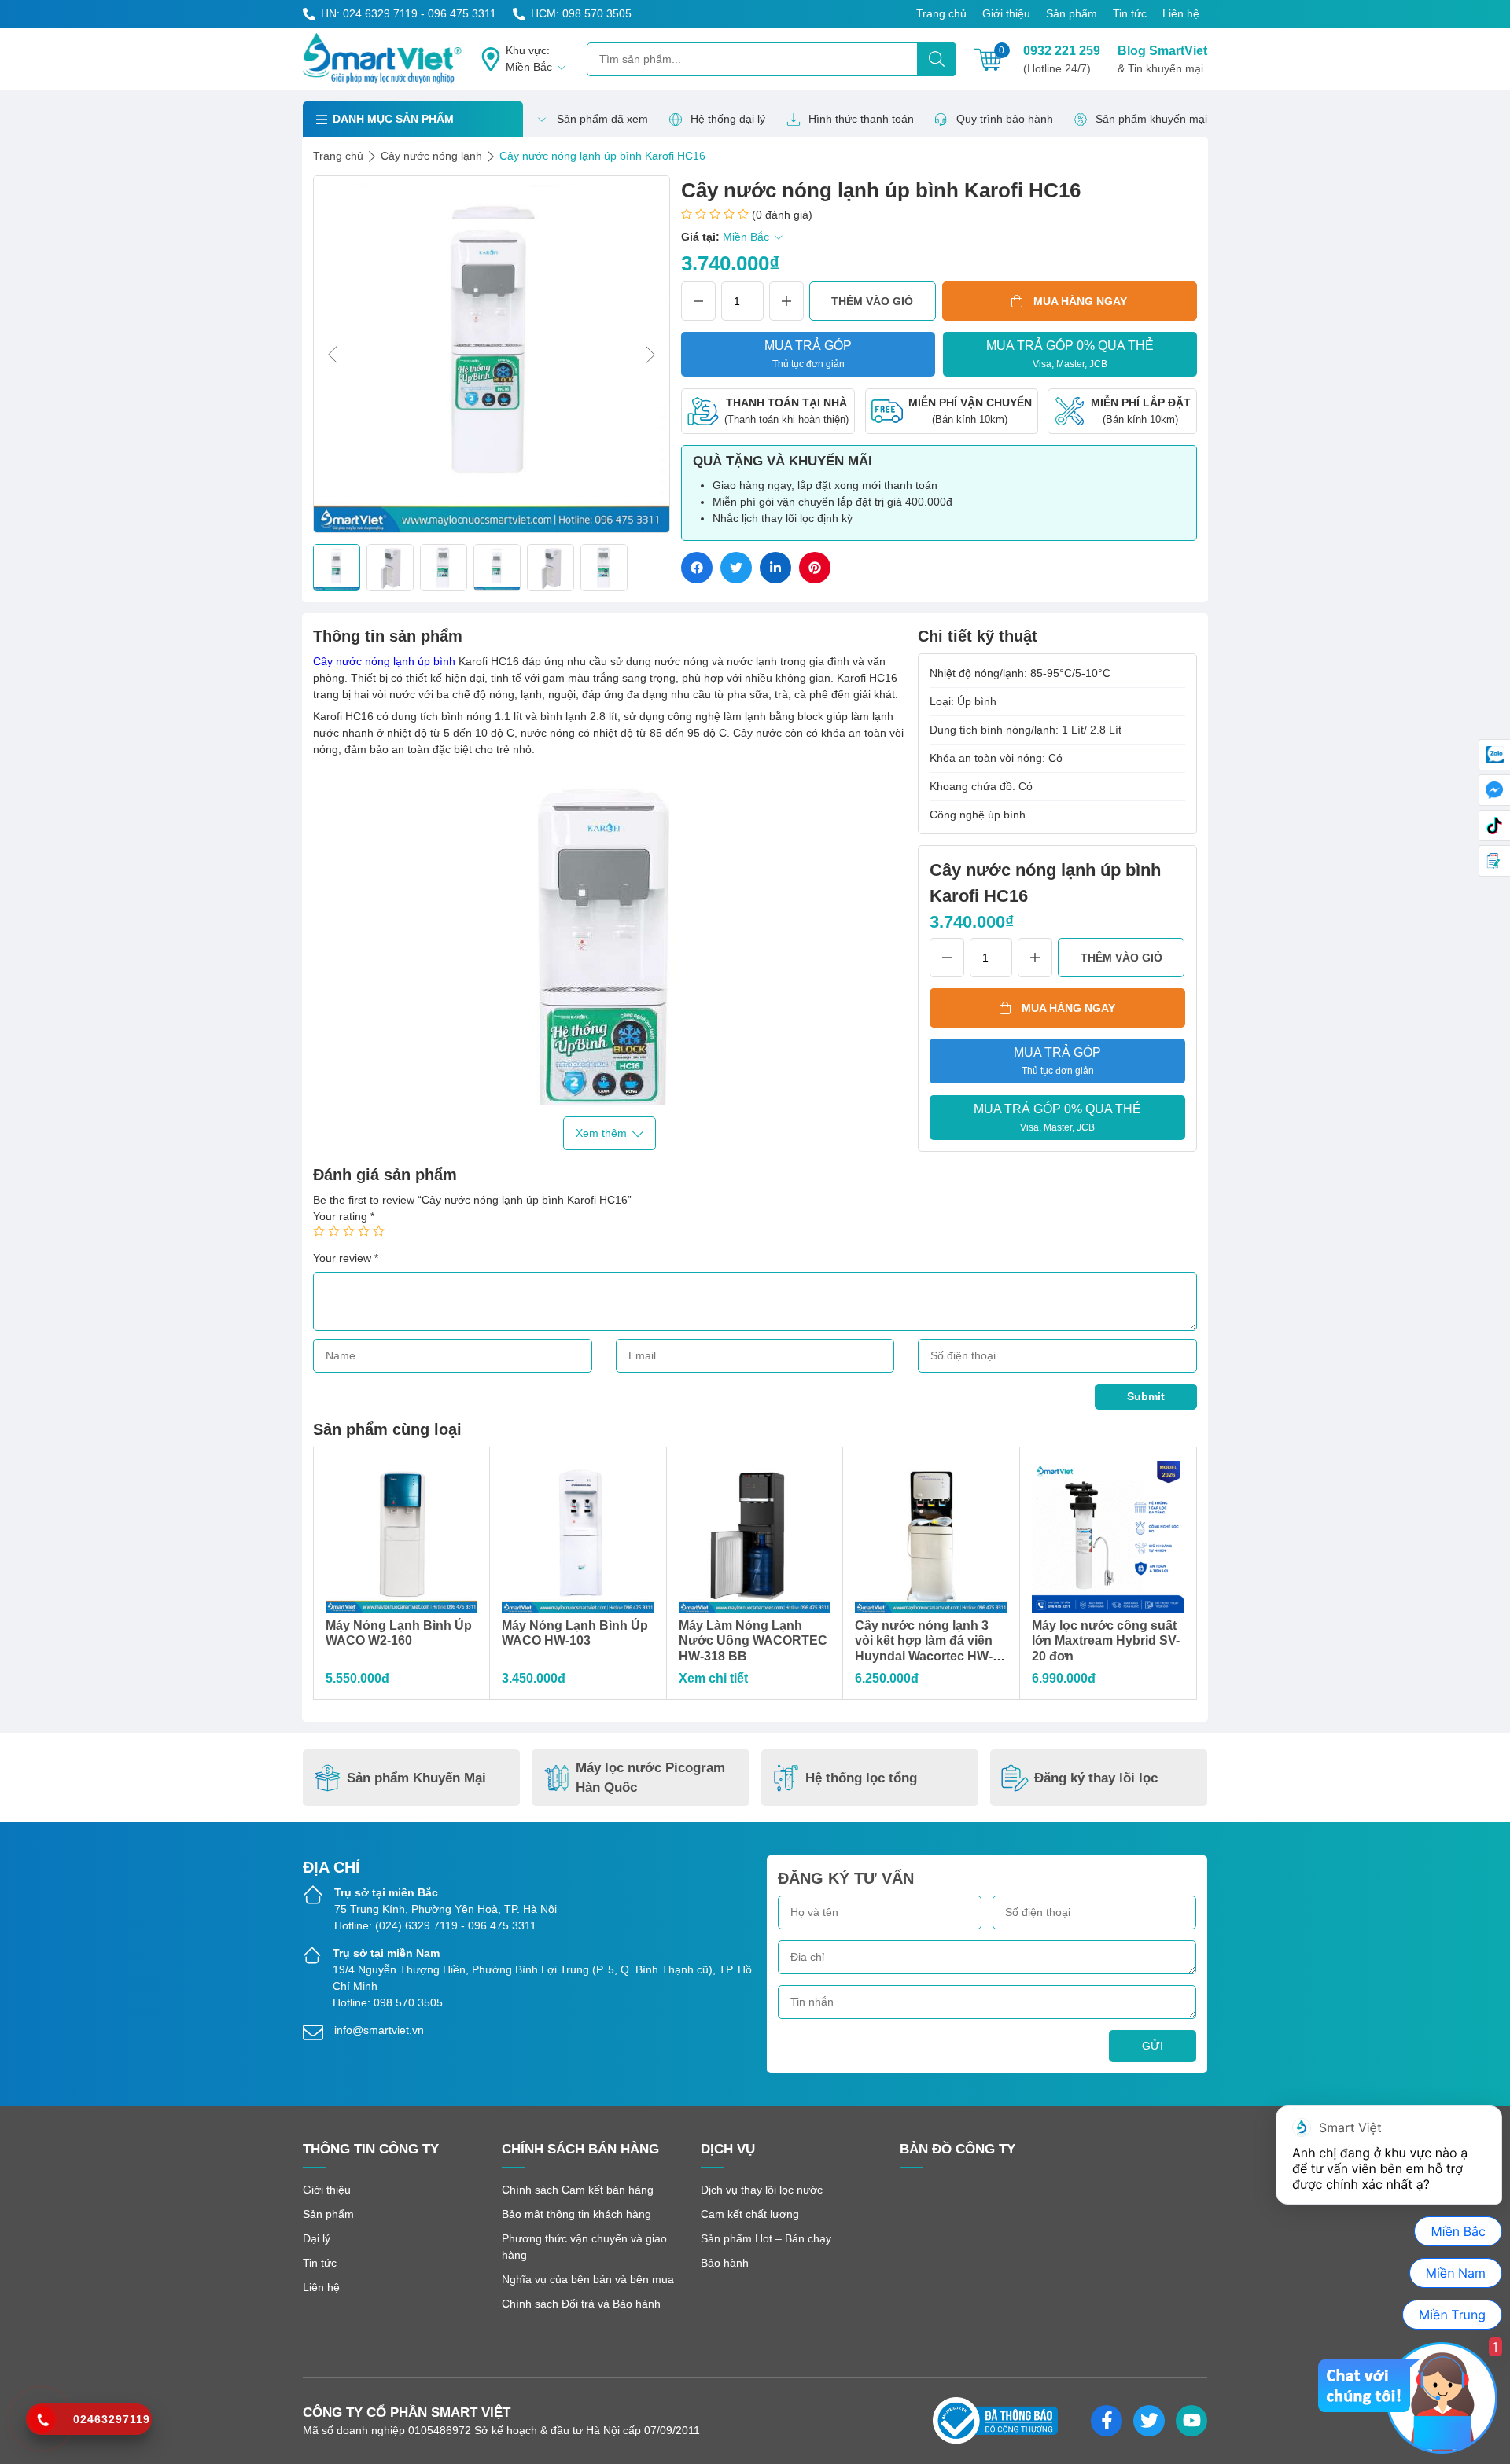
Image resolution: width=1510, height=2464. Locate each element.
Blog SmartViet (1162, 59)
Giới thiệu (1006, 13)
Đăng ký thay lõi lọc (1096, 1778)
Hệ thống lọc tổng (861, 1778)
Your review (346, 1258)
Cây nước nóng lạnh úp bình (384, 661)
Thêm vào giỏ (872, 301)
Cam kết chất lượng (750, 2214)
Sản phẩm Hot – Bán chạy (766, 2238)
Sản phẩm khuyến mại (1151, 119)
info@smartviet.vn (379, 2030)
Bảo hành (725, 2263)
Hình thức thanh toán (861, 119)
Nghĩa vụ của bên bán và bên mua (588, 2279)
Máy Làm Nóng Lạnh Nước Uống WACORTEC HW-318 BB (753, 1640)
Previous (333, 355)
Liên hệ (1181, 13)
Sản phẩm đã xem (602, 119)
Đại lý (317, 2238)
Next (650, 355)
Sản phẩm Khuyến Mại (416, 1778)
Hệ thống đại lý (728, 119)
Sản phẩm (1072, 13)
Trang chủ (941, 13)
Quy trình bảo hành (1005, 119)
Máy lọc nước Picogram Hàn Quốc (650, 1778)
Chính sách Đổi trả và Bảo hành (581, 2304)
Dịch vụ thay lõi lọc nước (762, 2190)
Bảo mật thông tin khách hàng (576, 2214)
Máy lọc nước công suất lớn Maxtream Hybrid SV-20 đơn (1106, 1640)
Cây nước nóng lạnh (431, 156)
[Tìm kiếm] (937, 59)
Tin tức (1130, 13)
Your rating (344, 1216)
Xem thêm (601, 1133)
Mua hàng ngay (1080, 301)
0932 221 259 (1062, 59)
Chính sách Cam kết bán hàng (578, 2190)
